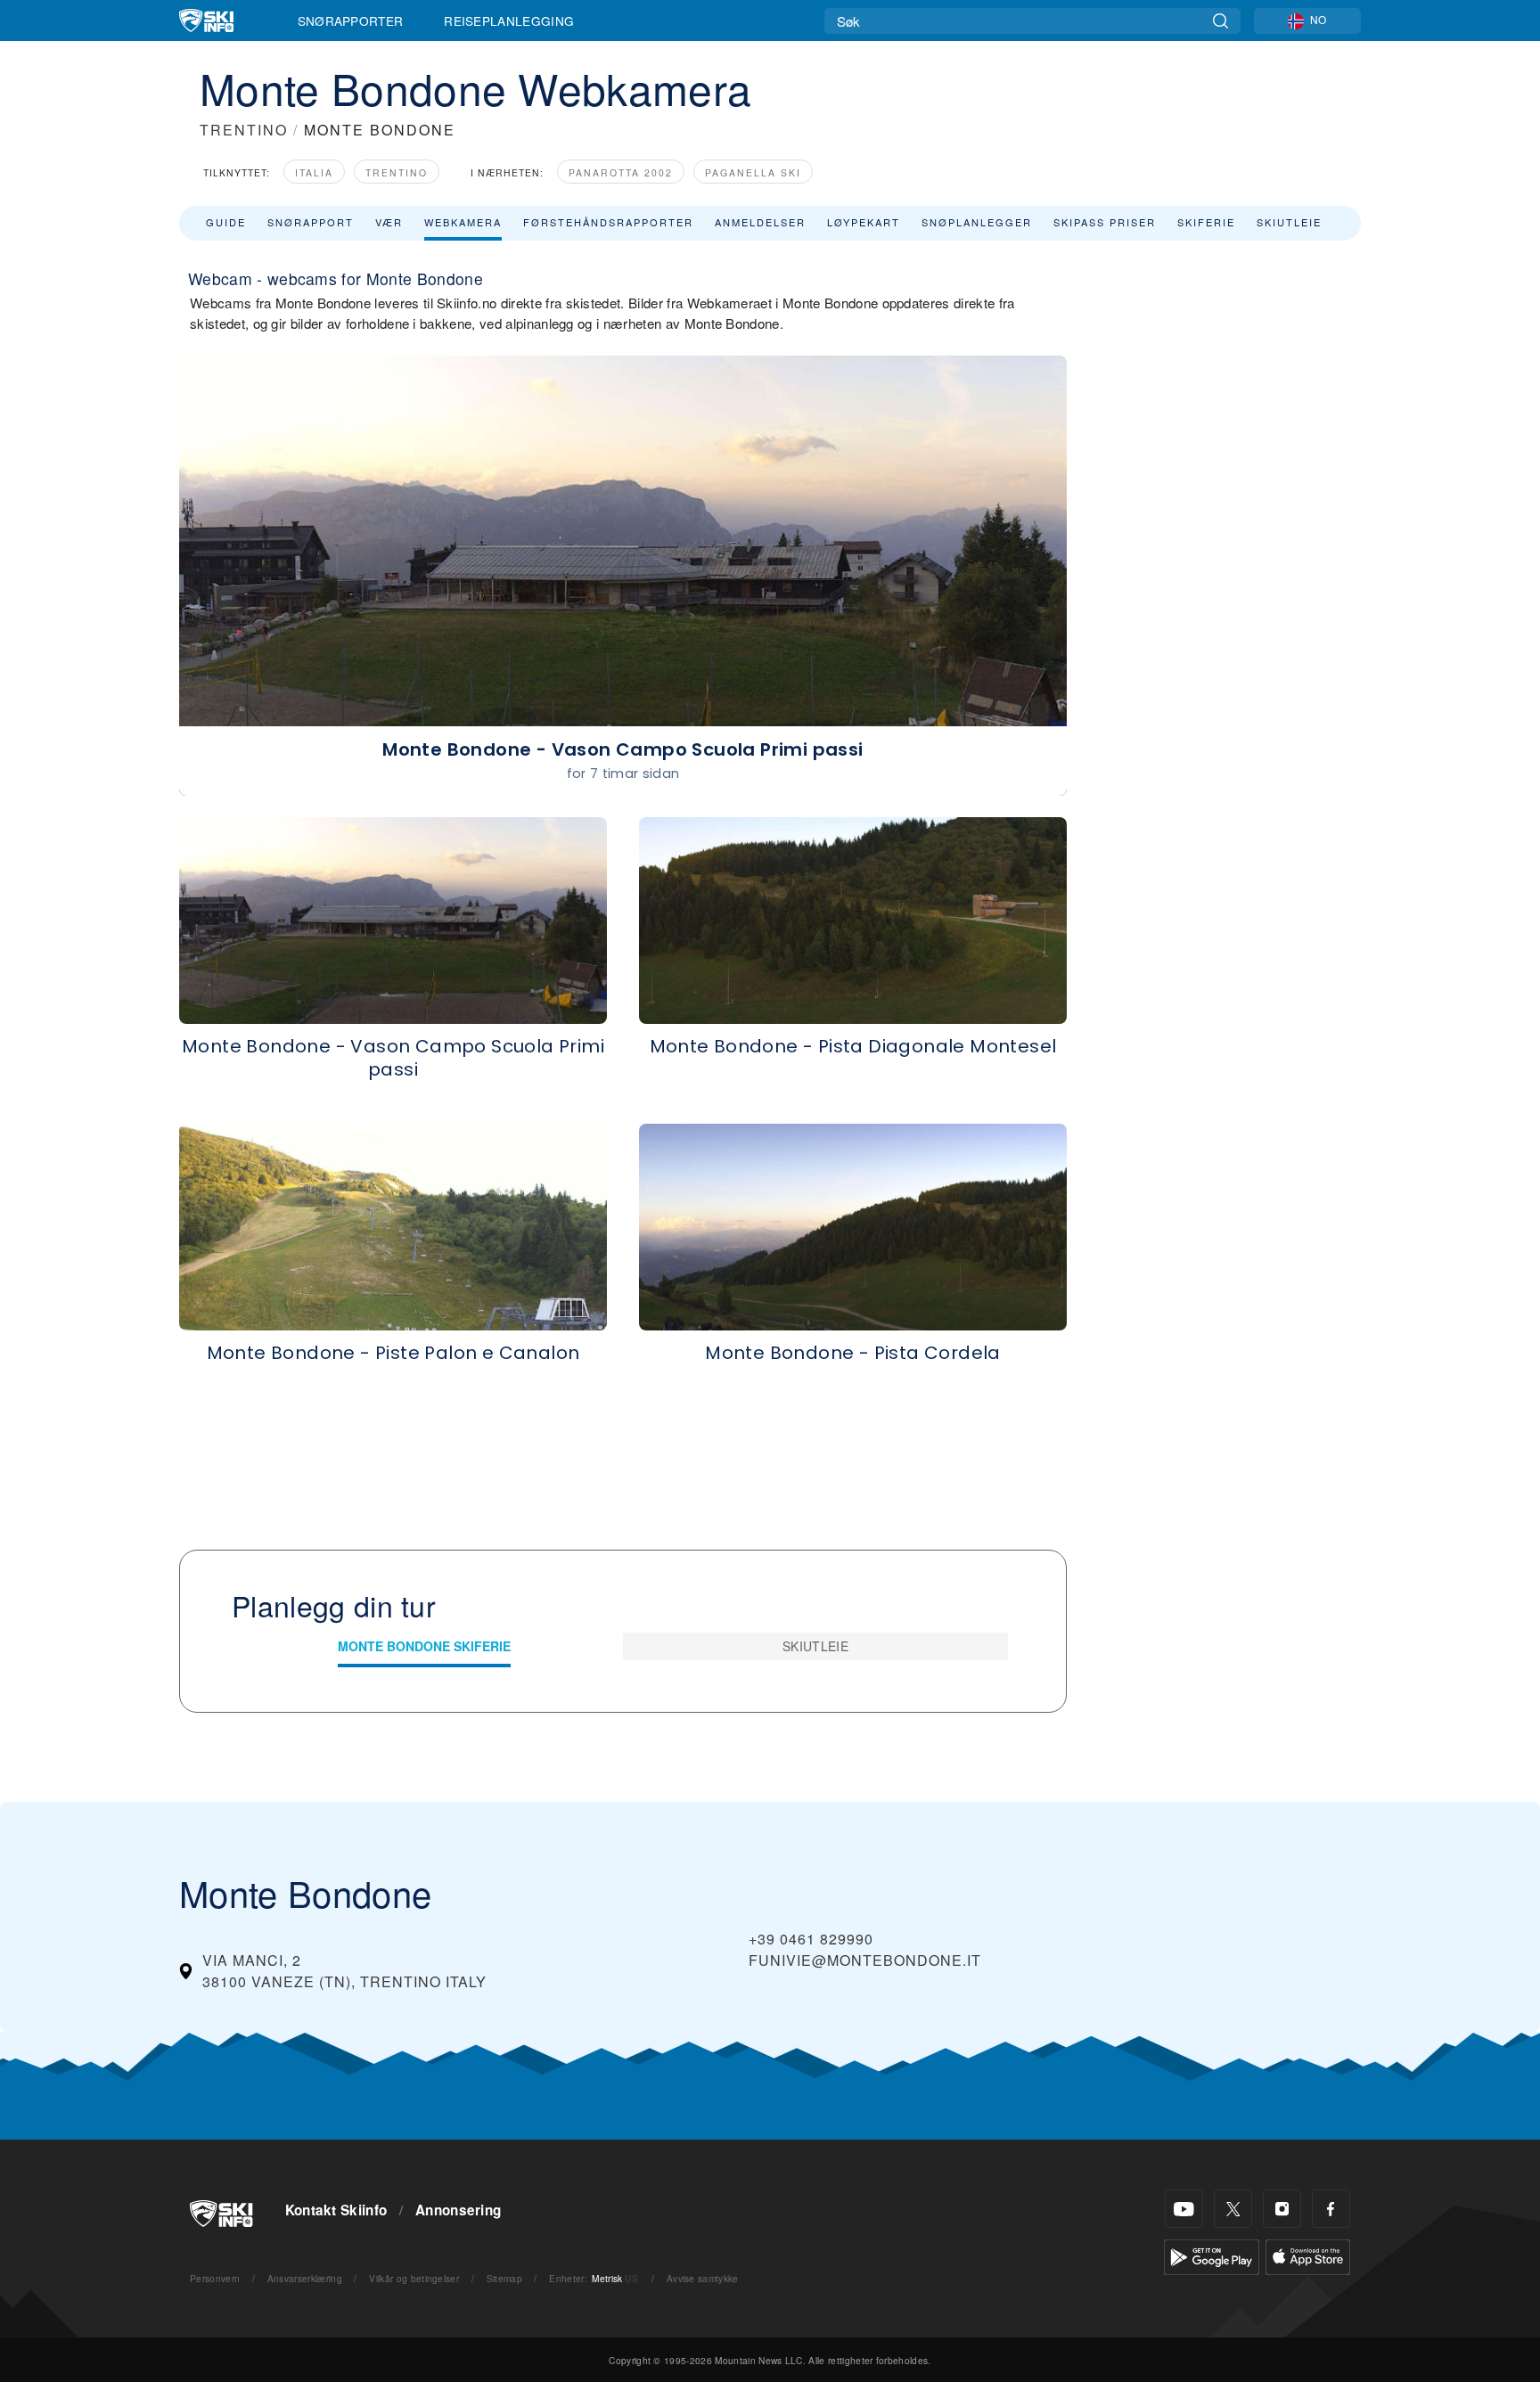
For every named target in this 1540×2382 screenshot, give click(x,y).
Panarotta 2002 (621, 172)
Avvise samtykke (703, 2278)
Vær (389, 222)
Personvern (215, 2278)
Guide (226, 222)
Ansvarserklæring (305, 2278)
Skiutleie (1289, 222)
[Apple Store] (1308, 2255)
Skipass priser (1105, 222)
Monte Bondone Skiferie (424, 1646)
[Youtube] (1184, 2209)
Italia (314, 172)
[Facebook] (1331, 2209)
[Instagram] (1282, 2209)
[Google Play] (1212, 2255)
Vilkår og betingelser (414, 2278)
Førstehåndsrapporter (608, 222)
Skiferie (1206, 222)
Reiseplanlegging (509, 20)
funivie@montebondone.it (865, 1960)
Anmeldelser (760, 222)
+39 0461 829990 (811, 1939)
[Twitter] (1233, 2209)
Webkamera (463, 222)
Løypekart (864, 222)
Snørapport (311, 222)
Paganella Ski (753, 172)
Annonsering (459, 2210)
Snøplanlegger (977, 222)
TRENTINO (244, 130)
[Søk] (1221, 21)
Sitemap (504, 2278)
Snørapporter (351, 20)
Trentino (397, 172)
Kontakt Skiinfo (336, 2210)
